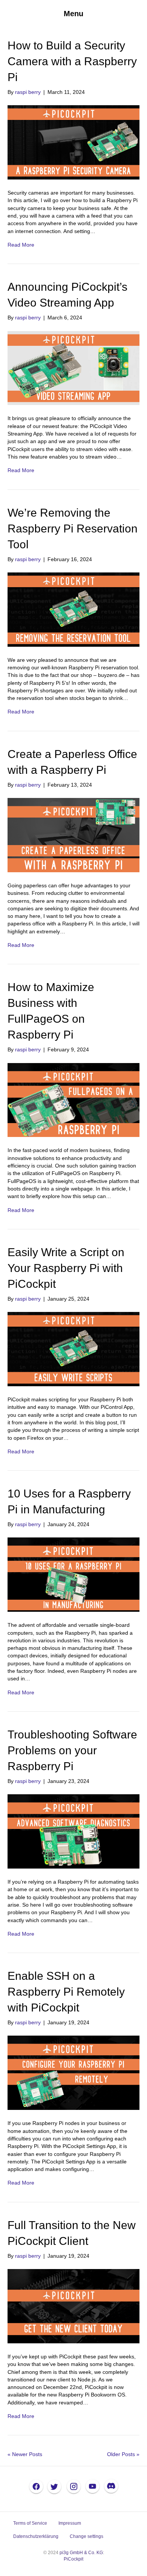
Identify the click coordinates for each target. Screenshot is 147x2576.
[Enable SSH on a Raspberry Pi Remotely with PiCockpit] (73, 2073)
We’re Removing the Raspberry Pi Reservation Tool (73, 529)
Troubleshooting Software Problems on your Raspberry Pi (72, 1750)
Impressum (70, 2523)
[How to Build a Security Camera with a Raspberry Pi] (73, 142)
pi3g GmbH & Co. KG (81, 2553)
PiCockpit (73, 2559)
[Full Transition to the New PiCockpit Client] (73, 2306)
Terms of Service (30, 2523)
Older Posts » (123, 2454)
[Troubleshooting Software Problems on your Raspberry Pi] (73, 1831)
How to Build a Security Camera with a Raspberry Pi (72, 61)
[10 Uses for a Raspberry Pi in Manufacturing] (73, 1574)
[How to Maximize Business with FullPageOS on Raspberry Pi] (73, 1100)
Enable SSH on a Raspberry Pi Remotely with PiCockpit (66, 1992)
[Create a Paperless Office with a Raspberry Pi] (73, 835)
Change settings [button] (87, 2536)
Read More (21, 245)
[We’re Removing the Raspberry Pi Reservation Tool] (73, 609)
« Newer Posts (25, 2454)
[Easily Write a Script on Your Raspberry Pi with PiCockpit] (73, 1349)
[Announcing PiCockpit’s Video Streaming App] (73, 368)
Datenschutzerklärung (36, 2536)
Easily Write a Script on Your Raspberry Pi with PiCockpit (66, 1268)
